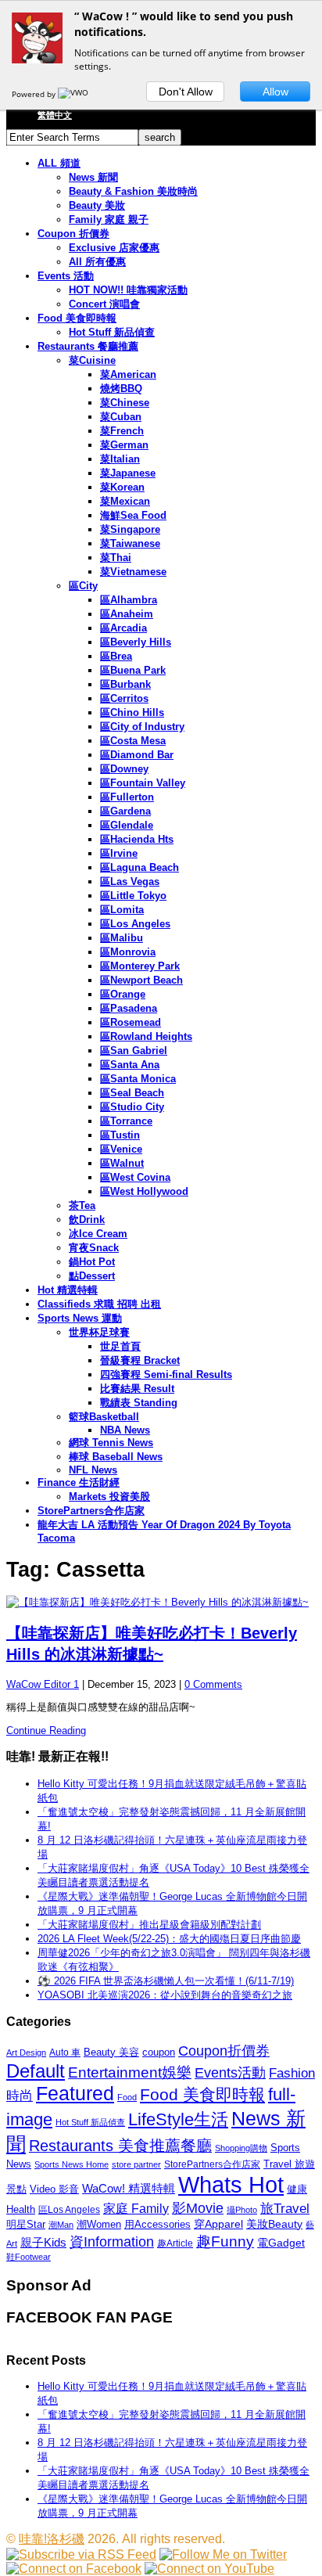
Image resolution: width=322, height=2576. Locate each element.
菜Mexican (125, 501)
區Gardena (125, 811)
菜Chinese (125, 403)
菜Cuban (121, 417)
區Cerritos (124, 698)
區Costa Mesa (133, 741)
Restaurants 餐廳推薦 (88, 346)
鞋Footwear (29, 2257)
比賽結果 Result (137, 1389)
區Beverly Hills (136, 642)
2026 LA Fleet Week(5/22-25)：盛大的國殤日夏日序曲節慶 (169, 1939)
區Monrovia (128, 952)
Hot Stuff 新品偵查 (112, 332)
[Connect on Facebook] (74, 2569)
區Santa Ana (130, 1065)
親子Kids (43, 2242)
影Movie (198, 2208)
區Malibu (122, 938)
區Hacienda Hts (137, 839)
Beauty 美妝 (97, 205)
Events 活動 (66, 276)
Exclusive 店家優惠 (114, 248)
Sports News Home (72, 2164)
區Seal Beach (132, 1093)
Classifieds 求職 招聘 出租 (99, 1304)
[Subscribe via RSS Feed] (81, 2554)
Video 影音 (54, 2189)
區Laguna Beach (140, 867)
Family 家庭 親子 (109, 219)
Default (36, 2071)
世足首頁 (120, 1346)
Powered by (35, 94)
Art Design (26, 2053)
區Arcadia (123, 628)
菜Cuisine (92, 360)
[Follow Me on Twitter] (223, 2554)
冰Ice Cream (98, 1234)
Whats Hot (231, 2184)
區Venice (121, 1149)
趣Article (175, 2243)
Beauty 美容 (111, 2052)
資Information (112, 2241)
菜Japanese (128, 473)
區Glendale (127, 825)
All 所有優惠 (97, 262)
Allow (275, 92)
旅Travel (285, 2208)
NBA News (125, 1430)
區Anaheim (127, 614)
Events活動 (230, 2073)
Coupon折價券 (224, 2051)
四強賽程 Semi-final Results (166, 1374)
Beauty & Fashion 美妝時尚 (133, 191)
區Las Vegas (130, 881)
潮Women (99, 2224)
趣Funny (225, 2241)
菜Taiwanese (130, 543)
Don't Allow (186, 92)
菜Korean (122, 487)
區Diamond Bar (137, 755)
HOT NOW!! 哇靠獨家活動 (128, 290)
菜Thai (116, 558)
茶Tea (82, 1205)
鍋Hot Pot (92, 1262)
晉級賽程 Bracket (140, 1360)
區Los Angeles (135, 924)
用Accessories (157, 2224)
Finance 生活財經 (79, 1482)
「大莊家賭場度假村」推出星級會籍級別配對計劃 (149, 1925)
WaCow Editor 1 (43, 1684)
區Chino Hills (132, 712)
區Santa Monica (138, 1079)
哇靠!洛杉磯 (52, 2539)
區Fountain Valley (143, 783)
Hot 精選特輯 (68, 1290)
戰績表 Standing (139, 1403)
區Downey (124, 769)
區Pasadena (129, 1008)
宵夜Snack (94, 1248)
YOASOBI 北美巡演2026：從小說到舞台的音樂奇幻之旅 (165, 1995)
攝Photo (242, 2210)
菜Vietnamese (133, 572)
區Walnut (122, 1163)
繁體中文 (55, 115)
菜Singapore (130, 529)
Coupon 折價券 (73, 234)
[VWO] (74, 94)
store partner (136, 2164)
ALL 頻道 (59, 163)
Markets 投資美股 (109, 1497)
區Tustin (120, 1135)
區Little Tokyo (133, 896)
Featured (75, 2094)
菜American (128, 374)
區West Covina (135, 1177)
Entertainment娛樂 (130, 2072)
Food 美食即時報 (77, 318)
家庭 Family (136, 2208)
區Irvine (119, 853)
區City (83, 586)
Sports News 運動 (80, 1318)
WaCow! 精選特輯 (129, 2188)
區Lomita (122, 910)
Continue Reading (46, 1731)
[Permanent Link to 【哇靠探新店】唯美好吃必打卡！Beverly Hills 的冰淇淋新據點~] (161, 1603)
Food (127, 2097)
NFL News (93, 1470)
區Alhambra (129, 600)
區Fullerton (127, 797)
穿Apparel (218, 2224)
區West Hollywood (144, 1191)
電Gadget (281, 2243)
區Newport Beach (141, 980)
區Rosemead (131, 1022)
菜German (124, 445)
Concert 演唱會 (104, 304)
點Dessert (92, 1276)
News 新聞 (93, 177)
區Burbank (125, 684)
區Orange (123, 994)
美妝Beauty (274, 2224)
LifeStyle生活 (178, 2119)
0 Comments (213, 1684)
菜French (122, 431)
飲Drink (87, 1220)
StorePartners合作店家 (91, 1511)
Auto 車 (65, 2053)
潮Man (61, 2225)
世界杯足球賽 (99, 1332)
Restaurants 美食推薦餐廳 (120, 2146)
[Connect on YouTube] (209, 2569)
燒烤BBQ (121, 389)
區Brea (116, 656)
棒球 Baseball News (116, 1457)
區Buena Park (133, 670)
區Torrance (126, 1121)
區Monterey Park (140, 966)
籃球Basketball (104, 1417)
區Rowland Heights (146, 1036)
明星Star (26, 2225)
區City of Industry (142, 727)
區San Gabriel (134, 1051)
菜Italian (120, 459)
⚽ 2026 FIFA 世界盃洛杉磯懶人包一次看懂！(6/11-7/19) (166, 1981)
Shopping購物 (241, 2148)
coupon (159, 2052)
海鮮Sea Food (133, 515)
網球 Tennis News (111, 1443)
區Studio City (132, 1107)
